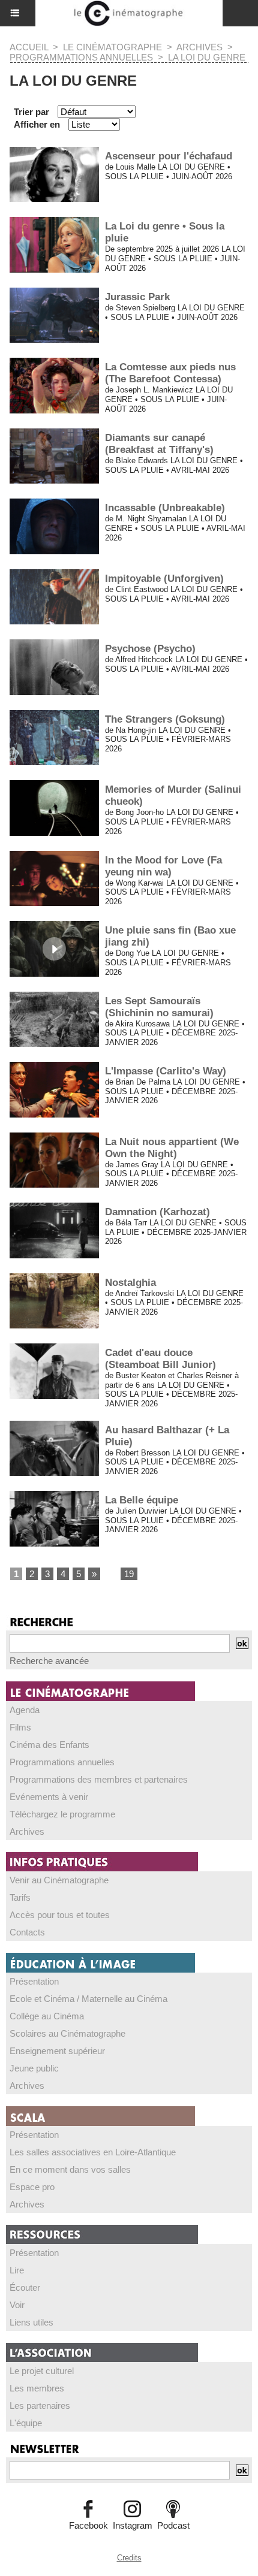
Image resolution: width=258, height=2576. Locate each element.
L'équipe (26, 2423)
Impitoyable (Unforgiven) (164, 579)
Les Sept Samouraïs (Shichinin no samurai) (159, 1007)
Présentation (34, 1981)
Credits (129, 2558)
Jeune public (34, 2068)
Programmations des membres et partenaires (99, 1779)
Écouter (25, 2287)
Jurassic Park (137, 297)
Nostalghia (130, 1283)
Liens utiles (31, 2322)
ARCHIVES (199, 47)
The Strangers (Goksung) (165, 719)
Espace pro (32, 2187)
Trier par (31, 112)
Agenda (25, 1710)
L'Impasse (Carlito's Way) (166, 1071)
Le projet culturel (42, 2371)
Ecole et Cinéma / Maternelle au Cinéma (88, 1999)
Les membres (37, 2388)
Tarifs (20, 1897)
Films (20, 1727)
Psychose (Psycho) (150, 649)
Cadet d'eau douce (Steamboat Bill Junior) (160, 1359)
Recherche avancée (49, 1661)
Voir (17, 2305)
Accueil (29, 47)
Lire (17, 2270)
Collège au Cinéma (47, 2016)
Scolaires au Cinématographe (67, 2033)
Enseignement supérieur (57, 2051)
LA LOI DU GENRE (207, 57)
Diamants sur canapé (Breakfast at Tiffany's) (159, 444)
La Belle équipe (142, 1500)
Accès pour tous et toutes (60, 1915)
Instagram (133, 2525)
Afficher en (37, 124)
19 (129, 1574)
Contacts (27, 1932)
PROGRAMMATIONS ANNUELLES (81, 57)
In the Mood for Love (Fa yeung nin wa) (163, 866)
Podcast (173, 2525)
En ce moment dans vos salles (70, 2169)
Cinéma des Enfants (49, 1745)
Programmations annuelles (62, 1762)
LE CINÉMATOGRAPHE (112, 47)
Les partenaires (40, 2406)
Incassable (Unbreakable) (165, 508)
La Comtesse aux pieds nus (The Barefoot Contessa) (170, 373)
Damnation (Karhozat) (157, 1212)
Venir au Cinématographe (59, 1880)
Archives (27, 1831)
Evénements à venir (49, 1797)
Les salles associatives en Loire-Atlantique (93, 2152)
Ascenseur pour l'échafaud (169, 156)
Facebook (88, 2525)
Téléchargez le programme (62, 1814)
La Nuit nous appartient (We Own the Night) (172, 1148)
